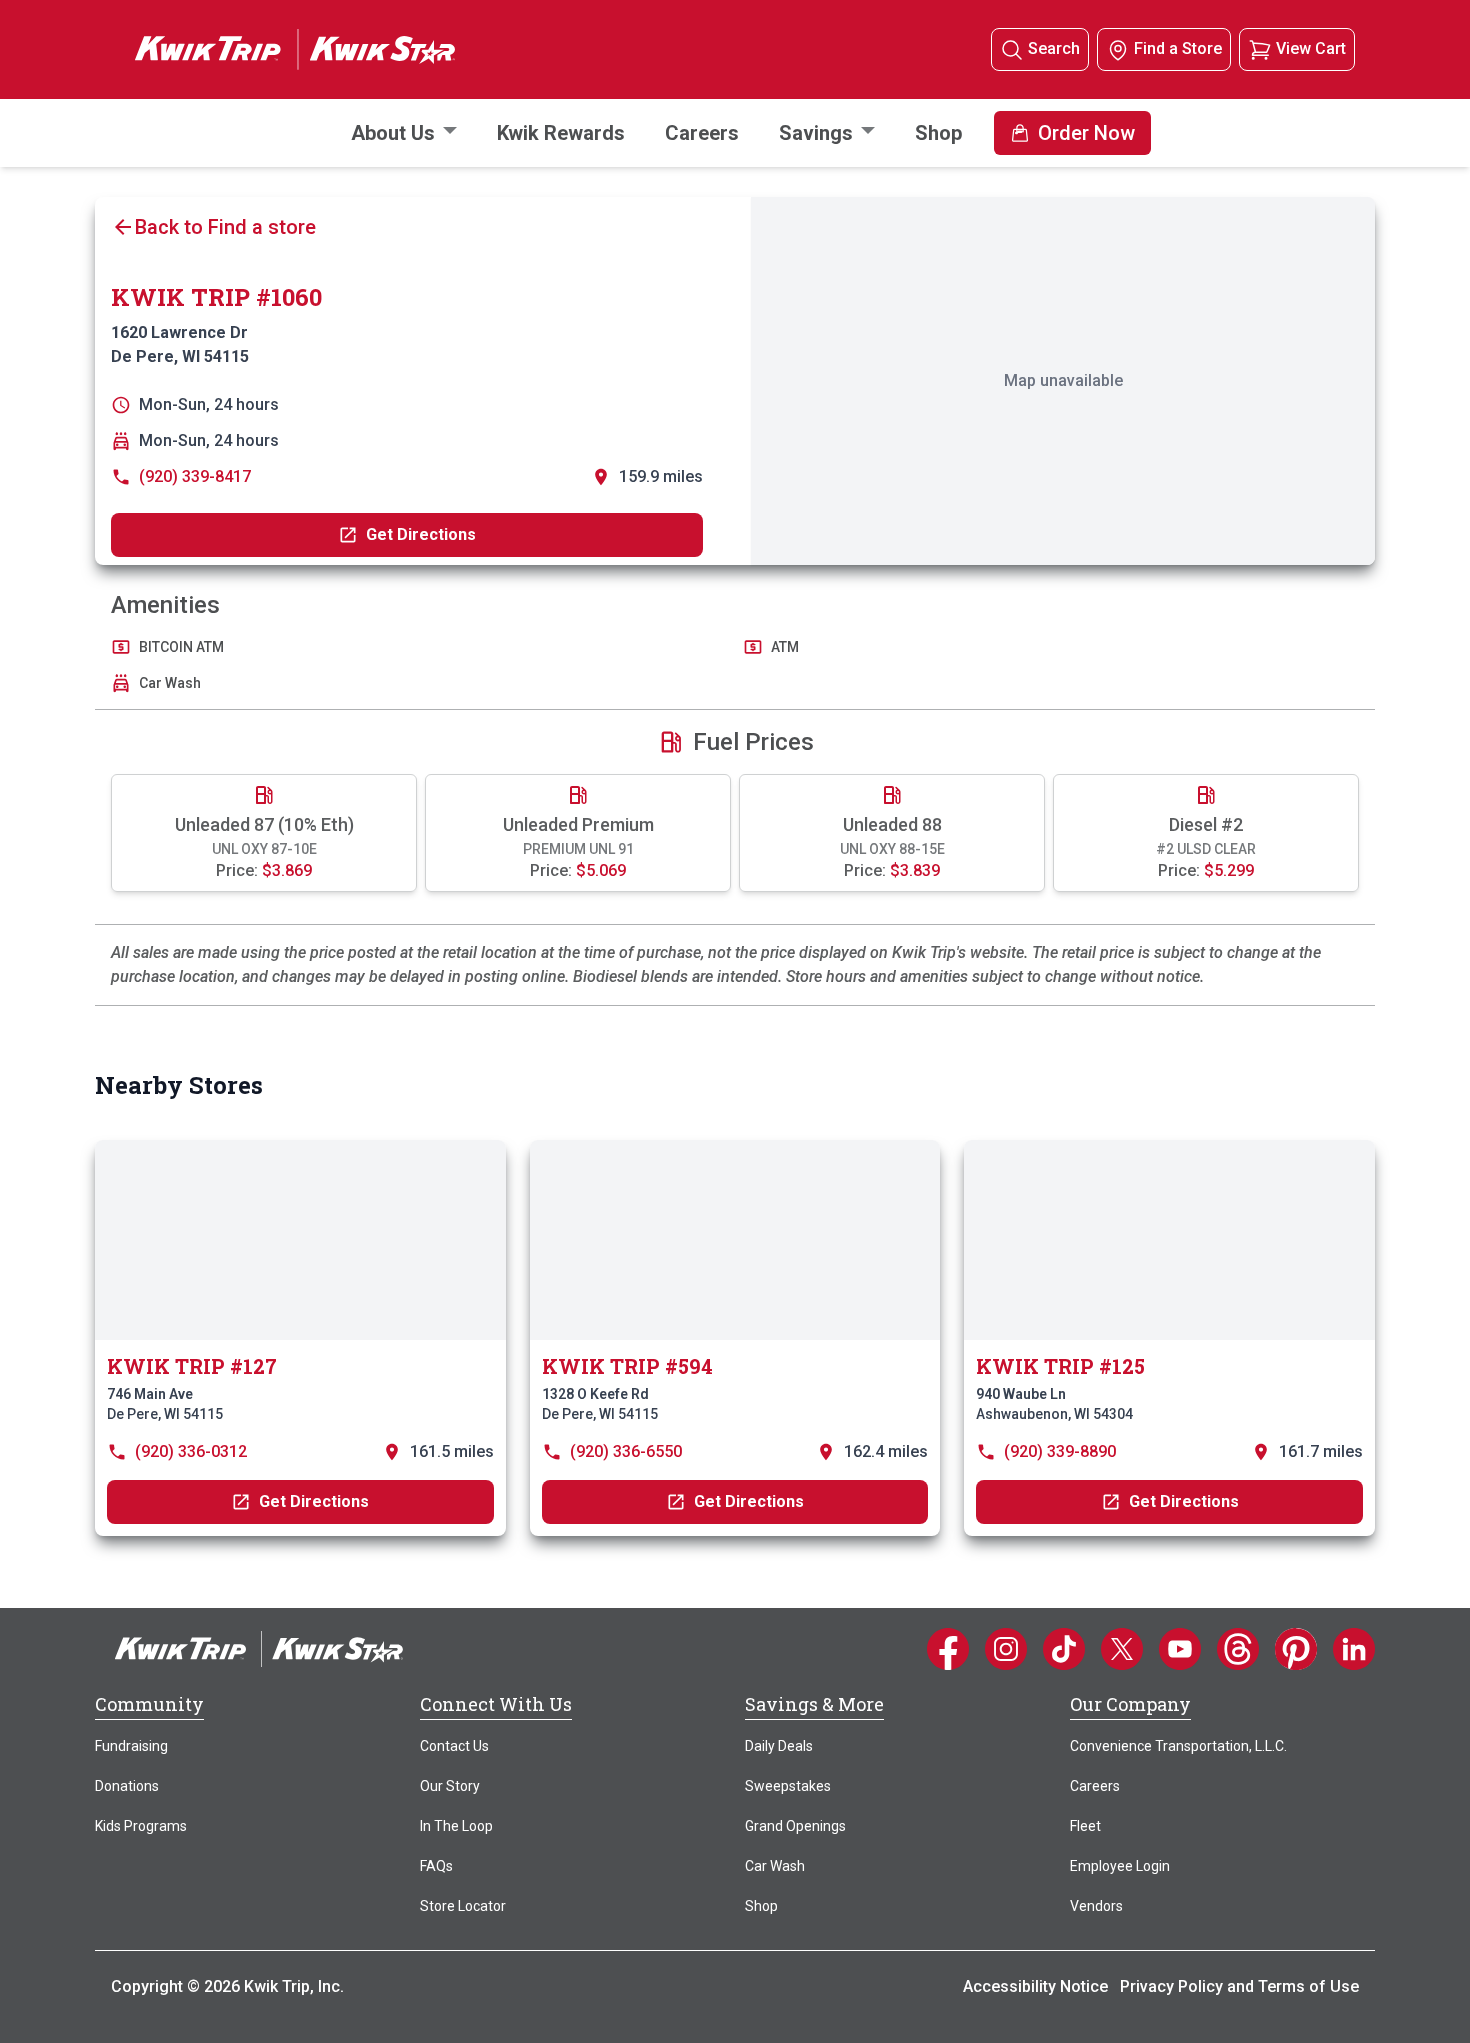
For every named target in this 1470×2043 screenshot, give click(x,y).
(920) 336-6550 (626, 1451)
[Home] (259, 1647)
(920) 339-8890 (1060, 1451)
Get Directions (421, 534)
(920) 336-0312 (191, 1451)
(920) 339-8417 (195, 476)
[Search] (1012, 49)
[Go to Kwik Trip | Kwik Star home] (275, 48)
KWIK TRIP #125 (1060, 1366)
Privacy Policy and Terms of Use (1239, 1986)
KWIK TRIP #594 (627, 1366)
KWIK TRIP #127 (192, 1366)
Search (1054, 48)
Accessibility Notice (1035, 1986)
